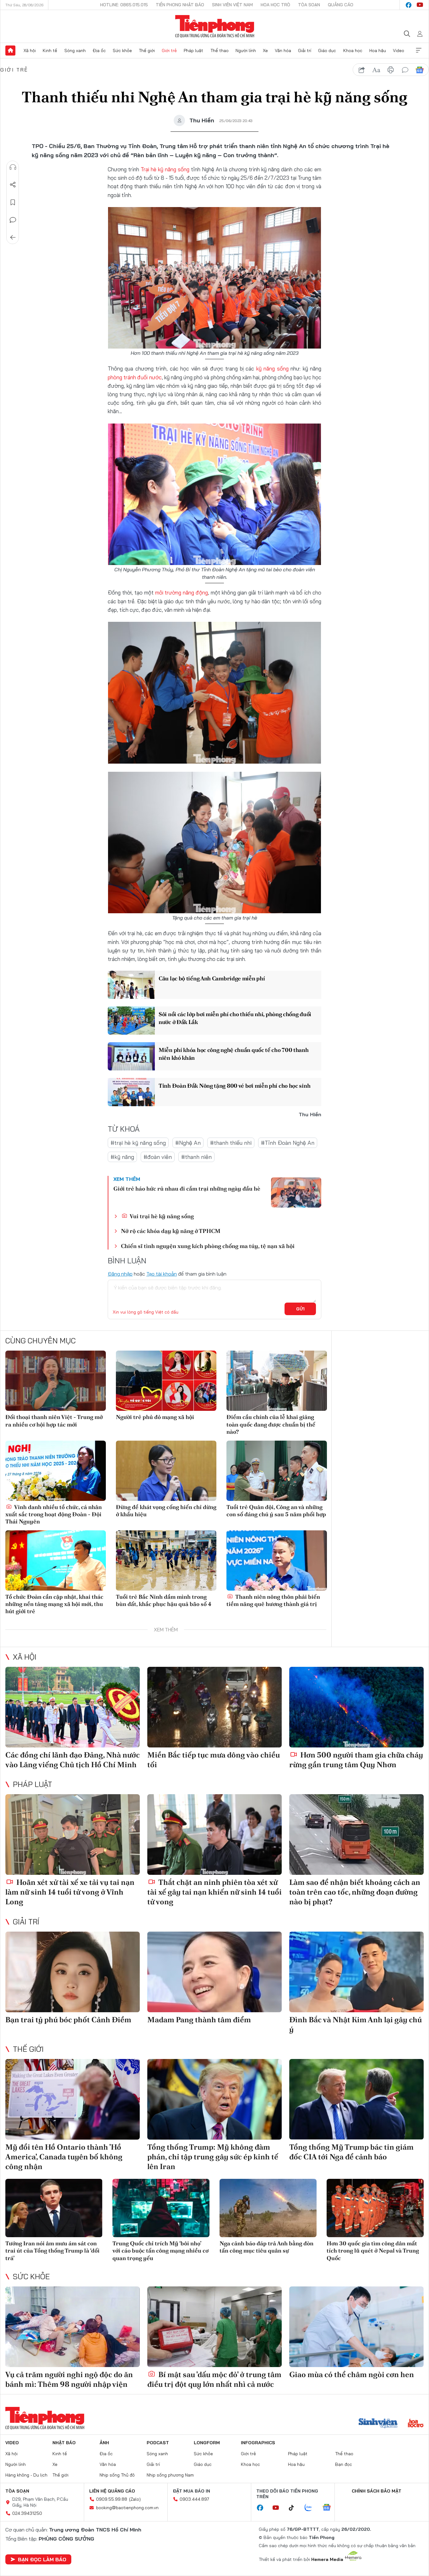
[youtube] (420, 5)
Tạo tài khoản (162, 1274)
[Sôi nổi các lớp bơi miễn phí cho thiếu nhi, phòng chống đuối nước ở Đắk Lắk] (131, 1021)
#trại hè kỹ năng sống (138, 1143)
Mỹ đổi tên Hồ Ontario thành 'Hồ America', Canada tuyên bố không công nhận (64, 2157)
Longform (207, 2443)
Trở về (13, 237)
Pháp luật (193, 51)
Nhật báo (64, 2443)
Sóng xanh (75, 51)
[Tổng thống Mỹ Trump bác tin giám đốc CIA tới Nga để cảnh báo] (356, 2099)
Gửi (300, 1309)
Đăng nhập (120, 1274)
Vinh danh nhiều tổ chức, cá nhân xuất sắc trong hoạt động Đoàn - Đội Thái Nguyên (54, 1514)
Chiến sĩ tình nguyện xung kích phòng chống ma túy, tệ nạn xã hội (208, 1246)
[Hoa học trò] (416, 2424)
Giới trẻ (169, 51)
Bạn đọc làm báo (42, 2559)
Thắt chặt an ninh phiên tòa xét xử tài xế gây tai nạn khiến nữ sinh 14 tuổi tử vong (215, 1892)
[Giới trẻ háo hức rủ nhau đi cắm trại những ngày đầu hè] (296, 1192)
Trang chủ (10, 51)
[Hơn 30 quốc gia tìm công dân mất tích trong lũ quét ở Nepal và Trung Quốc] (375, 2208)
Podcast (158, 2443)
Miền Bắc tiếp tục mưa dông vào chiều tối (214, 1760)
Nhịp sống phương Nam (170, 2475)
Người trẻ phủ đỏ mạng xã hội (155, 1417)
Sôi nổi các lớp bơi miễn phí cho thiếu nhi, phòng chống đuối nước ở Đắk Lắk (235, 1018)
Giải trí (305, 51)
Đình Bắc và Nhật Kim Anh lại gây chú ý (356, 2024)
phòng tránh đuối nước (135, 377)
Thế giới (147, 51)
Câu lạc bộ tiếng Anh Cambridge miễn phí (212, 978)
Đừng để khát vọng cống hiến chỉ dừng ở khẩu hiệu (166, 1511)
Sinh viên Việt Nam (232, 5)
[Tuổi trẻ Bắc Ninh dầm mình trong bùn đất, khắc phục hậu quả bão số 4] (166, 1560)
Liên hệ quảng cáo (112, 2491)
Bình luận (13, 220)
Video (399, 51)
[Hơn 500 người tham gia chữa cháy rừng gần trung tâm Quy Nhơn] (356, 1707)
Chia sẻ (13, 185)
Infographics (258, 2443)
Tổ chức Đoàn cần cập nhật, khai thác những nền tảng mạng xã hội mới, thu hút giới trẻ (54, 1604)
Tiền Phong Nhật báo (180, 5)
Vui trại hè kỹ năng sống (161, 1216)
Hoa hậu (378, 51)
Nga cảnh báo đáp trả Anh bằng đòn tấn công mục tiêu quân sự (266, 2247)
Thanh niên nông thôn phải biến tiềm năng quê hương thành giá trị (273, 1600)
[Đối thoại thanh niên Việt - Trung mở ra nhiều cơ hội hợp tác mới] (56, 1381)
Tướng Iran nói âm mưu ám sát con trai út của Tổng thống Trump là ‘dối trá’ (52, 2251)
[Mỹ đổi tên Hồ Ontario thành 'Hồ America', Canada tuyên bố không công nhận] (73, 2099)
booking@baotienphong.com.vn (127, 2508)
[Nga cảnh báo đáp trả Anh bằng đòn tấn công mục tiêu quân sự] (268, 2208)
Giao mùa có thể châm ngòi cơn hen (352, 2374)
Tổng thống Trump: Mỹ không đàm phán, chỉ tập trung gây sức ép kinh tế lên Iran (213, 2157)
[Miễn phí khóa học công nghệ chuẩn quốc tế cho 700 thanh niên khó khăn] (131, 1056)
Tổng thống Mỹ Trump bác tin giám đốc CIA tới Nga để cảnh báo (351, 2152)
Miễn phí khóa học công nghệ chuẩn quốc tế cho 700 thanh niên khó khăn (234, 1054)
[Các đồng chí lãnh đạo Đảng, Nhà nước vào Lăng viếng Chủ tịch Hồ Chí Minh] (73, 1707)
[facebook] (409, 5)
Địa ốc (99, 51)
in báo (391, 70)
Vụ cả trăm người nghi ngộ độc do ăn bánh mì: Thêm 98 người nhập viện (69, 2379)
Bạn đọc (344, 2464)
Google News (420, 70)
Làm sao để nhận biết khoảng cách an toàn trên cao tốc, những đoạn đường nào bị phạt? (355, 1892)
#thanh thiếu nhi (231, 1143)
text (376, 70)
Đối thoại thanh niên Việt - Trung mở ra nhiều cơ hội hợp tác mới (54, 1421)
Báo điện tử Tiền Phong (215, 26)
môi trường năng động (182, 592)
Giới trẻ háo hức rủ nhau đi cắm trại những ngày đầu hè (187, 1189)
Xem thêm (419, 51)
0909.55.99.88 (112, 2499)
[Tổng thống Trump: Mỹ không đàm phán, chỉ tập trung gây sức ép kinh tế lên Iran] (215, 2099)
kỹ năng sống (272, 368)
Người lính (246, 51)
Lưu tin (13, 202)
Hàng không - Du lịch (26, 2475)
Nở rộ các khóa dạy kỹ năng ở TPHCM (171, 1231)
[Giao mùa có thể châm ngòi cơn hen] (356, 2327)
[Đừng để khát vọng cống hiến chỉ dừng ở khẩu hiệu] (166, 1471)
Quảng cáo (341, 5)
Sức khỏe (122, 51)
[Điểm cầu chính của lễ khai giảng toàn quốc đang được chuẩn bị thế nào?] (277, 1381)
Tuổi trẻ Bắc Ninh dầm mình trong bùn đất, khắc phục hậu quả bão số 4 (164, 1600)
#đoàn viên (158, 1157)
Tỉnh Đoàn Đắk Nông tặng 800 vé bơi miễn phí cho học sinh (234, 1086)
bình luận (405, 70)
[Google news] (330, 2508)
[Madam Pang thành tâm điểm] (215, 1972)
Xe (265, 51)
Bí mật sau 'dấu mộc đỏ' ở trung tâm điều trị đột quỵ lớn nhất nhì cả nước (214, 2379)
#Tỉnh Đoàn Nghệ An (288, 1143)
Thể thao (220, 51)
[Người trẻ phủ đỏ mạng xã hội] (166, 1381)
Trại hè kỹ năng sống (165, 169)
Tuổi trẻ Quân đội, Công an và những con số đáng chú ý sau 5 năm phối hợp (276, 1511)
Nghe (13, 167)
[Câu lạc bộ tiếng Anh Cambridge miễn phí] (131, 985)
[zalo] (312, 2508)
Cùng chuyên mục (41, 1341)
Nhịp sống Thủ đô (117, 2475)
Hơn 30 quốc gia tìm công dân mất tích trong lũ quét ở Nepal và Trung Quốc (373, 2251)
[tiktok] (295, 2508)
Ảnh (104, 2443)
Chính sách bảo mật (377, 2491)
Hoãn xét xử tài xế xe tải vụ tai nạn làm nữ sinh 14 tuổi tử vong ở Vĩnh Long (70, 1892)
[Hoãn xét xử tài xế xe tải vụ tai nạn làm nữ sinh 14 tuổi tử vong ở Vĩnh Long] (73, 1835)
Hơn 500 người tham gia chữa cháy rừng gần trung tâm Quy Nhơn (356, 1760)
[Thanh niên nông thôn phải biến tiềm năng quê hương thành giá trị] (277, 1560)
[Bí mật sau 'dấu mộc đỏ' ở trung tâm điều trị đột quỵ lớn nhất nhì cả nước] (215, 2327)
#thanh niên (196, 1157)
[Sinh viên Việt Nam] (378, 2424)
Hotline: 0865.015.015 (124, 5)
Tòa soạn (309, 5)
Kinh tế (50, 51)
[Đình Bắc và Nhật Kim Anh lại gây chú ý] (356, 1972)
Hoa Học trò (275, 5)
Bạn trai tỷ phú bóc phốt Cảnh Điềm (68, 2020)
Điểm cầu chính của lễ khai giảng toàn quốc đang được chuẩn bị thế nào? (271, 1424)
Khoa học (353, 51)
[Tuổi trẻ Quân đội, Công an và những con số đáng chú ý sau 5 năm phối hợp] (277, 1471)
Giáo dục (327, 51)
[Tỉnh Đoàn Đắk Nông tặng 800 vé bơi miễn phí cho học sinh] (131, 1092)
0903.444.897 (194, 2499)
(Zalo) (135, 2499)
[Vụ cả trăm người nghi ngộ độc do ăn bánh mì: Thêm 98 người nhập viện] (73, 2327)
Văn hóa (283, 51)
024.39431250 (27, 2513)
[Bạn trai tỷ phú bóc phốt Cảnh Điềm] (73, 1972)
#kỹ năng (122, 1157)
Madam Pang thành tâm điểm (199, 2020)
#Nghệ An (188, 1143)
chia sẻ (362, 70)
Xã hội (30, 51)
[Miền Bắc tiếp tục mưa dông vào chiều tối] (215, 1707)
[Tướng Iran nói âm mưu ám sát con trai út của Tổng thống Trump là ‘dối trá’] (54, 2208)
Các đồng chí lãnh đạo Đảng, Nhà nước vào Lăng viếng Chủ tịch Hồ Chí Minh (73, 1760)
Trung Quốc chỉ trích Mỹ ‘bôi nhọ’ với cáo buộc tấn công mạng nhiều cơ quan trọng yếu (160, 2251)
